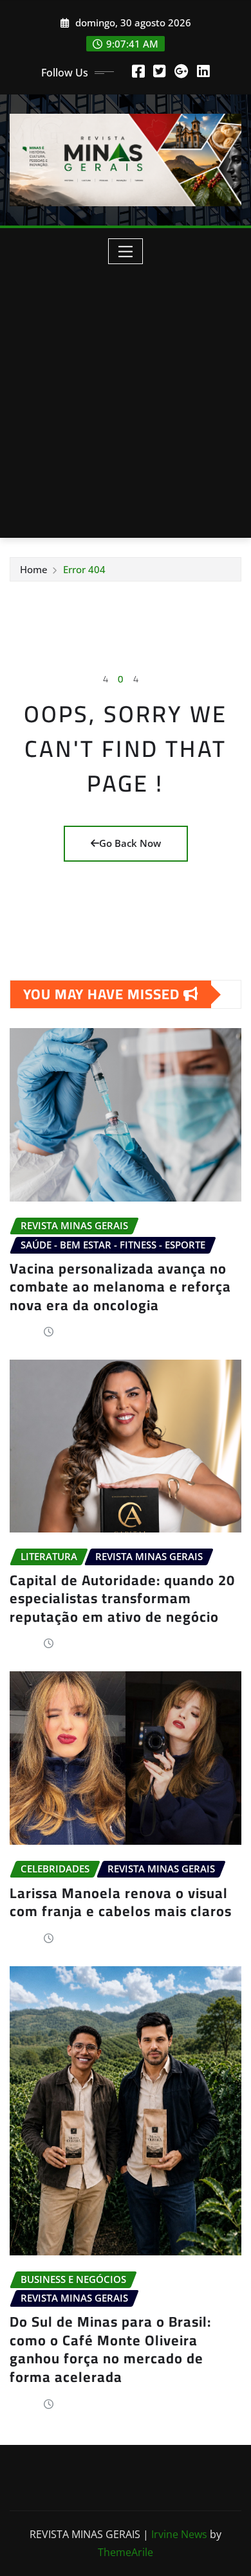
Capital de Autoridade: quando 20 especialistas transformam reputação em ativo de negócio (122, 1598)
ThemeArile (126, 2552)
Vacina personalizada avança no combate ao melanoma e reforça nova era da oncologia (120, 1287)
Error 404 (84, 569)
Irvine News (179, 2534)
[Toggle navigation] (126, 251)
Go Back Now (130, 843)
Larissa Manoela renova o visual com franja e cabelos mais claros (121, 1902)
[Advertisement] (126, 396)
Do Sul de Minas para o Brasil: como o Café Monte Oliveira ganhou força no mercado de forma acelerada (110, 2349)
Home (34, 569)
